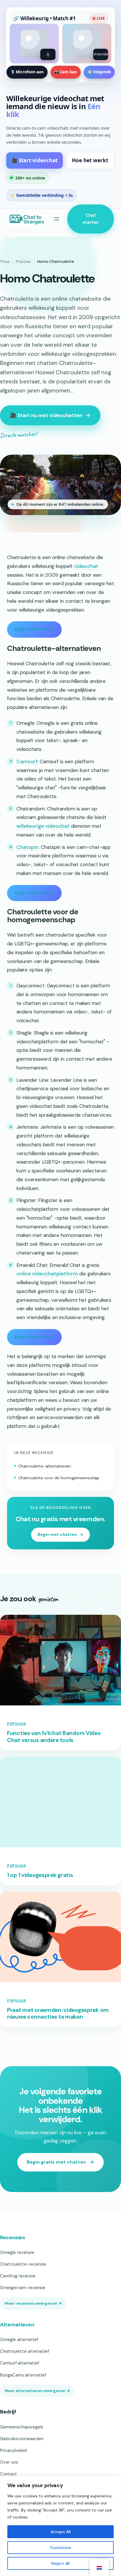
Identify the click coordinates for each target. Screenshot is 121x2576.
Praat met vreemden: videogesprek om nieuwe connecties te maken (58, 2014)
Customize (60, 2548)
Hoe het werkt (90, 160)
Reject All (60, 2563)
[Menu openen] (57, 219)
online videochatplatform (47, 1274)
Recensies (13, 2238)
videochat (86, 566)
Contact (9, 2474)
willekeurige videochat (43, 826)
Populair (23, 262)
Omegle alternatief (19, 2340)
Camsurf (27, 761)
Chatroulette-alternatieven (44, 1466)
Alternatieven (17, 2325)
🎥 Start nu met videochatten (46, 415)
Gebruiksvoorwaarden (22, 2439)
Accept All (60, 2532)
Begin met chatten (34, 629)
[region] (60, 2526)
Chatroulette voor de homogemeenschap (59, 1478)
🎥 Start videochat (35, 160)
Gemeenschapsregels (22, 2427)
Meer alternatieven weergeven (37, 2391)
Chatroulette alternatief (25, 2351)
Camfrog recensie (18, 2276)
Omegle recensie (17, 2252)
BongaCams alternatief (23, 2375)
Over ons (9, 2462)
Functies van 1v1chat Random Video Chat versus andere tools (54, 1737)
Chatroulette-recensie (23, 2264)
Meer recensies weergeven (33, 2303)
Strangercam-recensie (23, 2288)
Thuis (5, 262)
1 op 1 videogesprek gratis (40, 1875)
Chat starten (91, 219)
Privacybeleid (13, 2450)
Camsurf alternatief (20, 2363)
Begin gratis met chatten (56, 2162)
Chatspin (27, 847)
